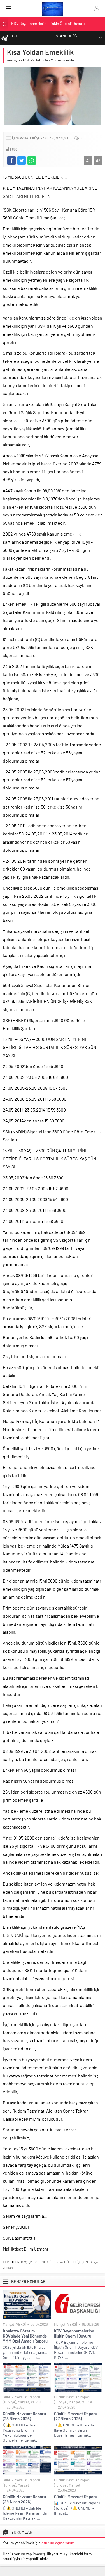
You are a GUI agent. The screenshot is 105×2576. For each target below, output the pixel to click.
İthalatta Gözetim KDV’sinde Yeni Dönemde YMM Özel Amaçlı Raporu (25, 2336)
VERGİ (21, 2324)
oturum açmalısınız (58, 2543)
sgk (96, 2262)
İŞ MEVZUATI (32, 60)
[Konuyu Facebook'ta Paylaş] (11, 160)
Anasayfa (14, 60)
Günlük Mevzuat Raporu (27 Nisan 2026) (76, 2416)
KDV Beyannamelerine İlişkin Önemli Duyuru (74, 2333)
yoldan (8, 2267)
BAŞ (24, 2262)
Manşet (62, 138)
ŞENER (87, 2262)
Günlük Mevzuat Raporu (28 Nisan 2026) (45, 24)
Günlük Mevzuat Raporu (76, 2497)
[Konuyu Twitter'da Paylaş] (22, 160)
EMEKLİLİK (47, 2262)
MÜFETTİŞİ (72, 2262)
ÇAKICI (33, 2262)
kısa (60, 2262)
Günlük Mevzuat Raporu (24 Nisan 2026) (24, 2499)
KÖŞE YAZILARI (43, 138)
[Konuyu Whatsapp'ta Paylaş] (32, 160)
